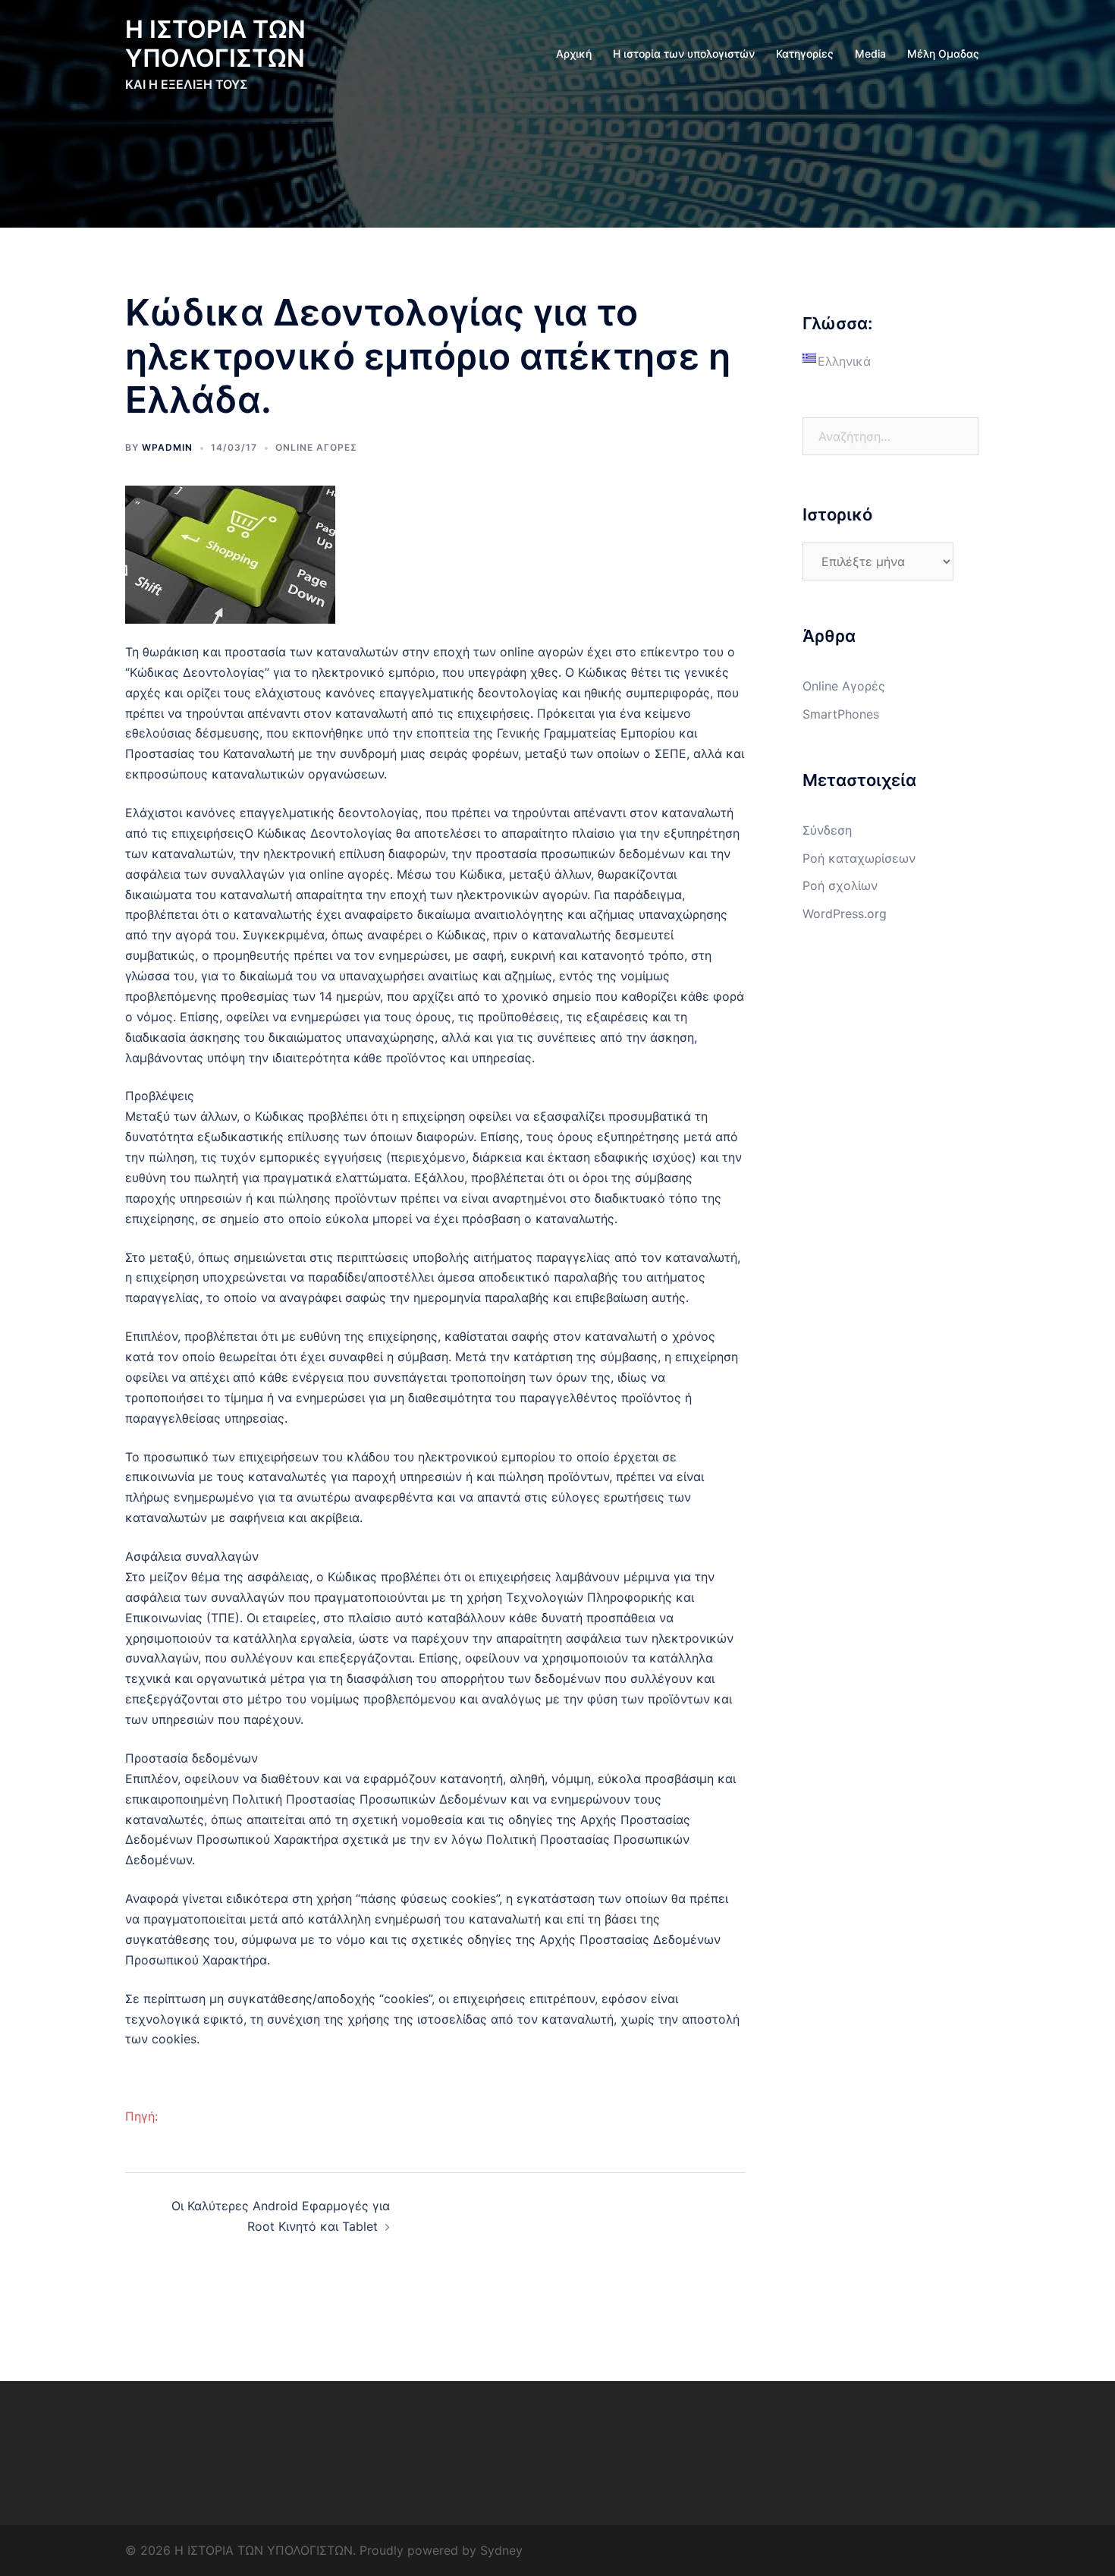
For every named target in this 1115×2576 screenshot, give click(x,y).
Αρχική (574, 53)
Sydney (501, 2550)
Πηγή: (141, 2116)
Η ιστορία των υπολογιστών (684, 53)
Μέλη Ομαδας (943, 53)
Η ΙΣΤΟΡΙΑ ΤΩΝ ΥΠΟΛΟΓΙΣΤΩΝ (215, 44)
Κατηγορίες (805, 53)
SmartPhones (841, 714)
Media (870, 53)
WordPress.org (845, 914)
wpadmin (167, 447)
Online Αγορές (316, 447)
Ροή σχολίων (840, 885)
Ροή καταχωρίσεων (859, 858)
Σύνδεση (827, 830)
